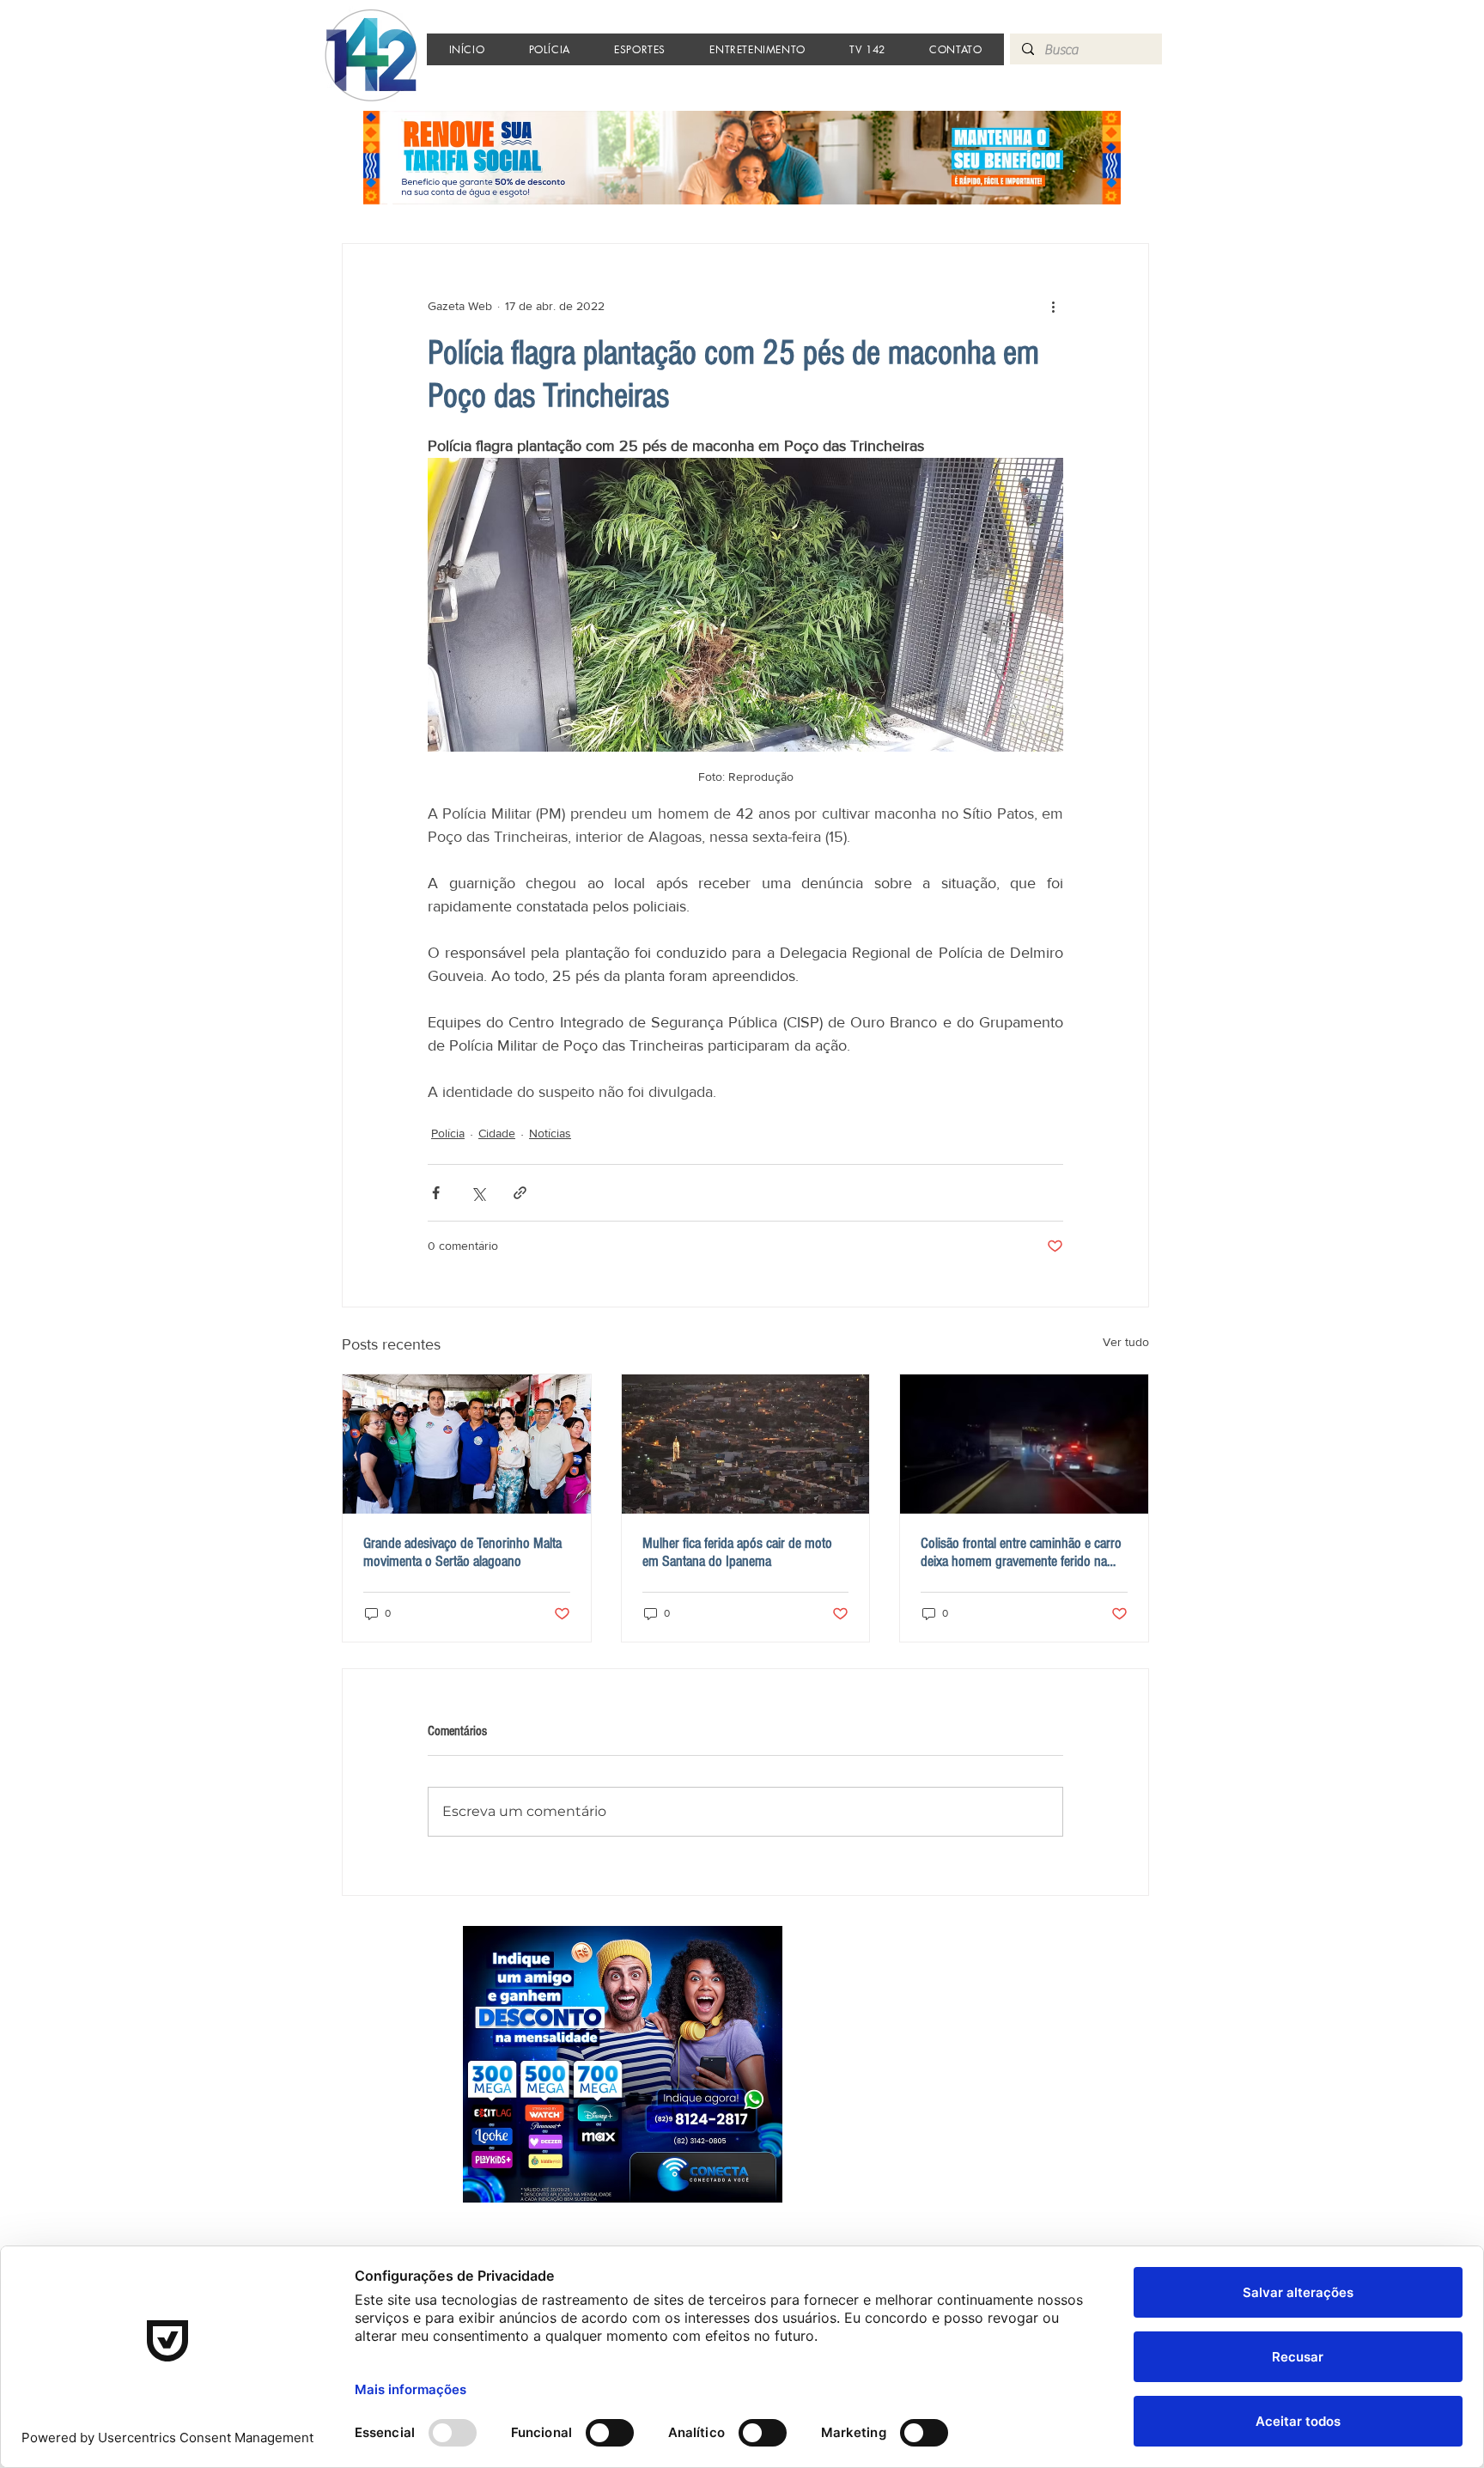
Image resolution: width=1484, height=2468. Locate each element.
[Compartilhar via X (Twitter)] (478, 1193)
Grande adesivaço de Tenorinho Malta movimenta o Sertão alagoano (462, 1552)
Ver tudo (1126, 1342)
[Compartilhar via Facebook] (436, 1193)
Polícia (448, 1133)
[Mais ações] (1053, 306)
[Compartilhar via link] (520, 1193)
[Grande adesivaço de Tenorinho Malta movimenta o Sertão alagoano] (467, 1444)
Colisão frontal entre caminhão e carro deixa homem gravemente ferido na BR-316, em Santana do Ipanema (1021, 1552)
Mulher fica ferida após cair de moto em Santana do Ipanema (737, 1552)
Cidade (497, 1133)
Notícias (550, 1133)
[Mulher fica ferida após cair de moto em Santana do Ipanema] (746, 1444)
